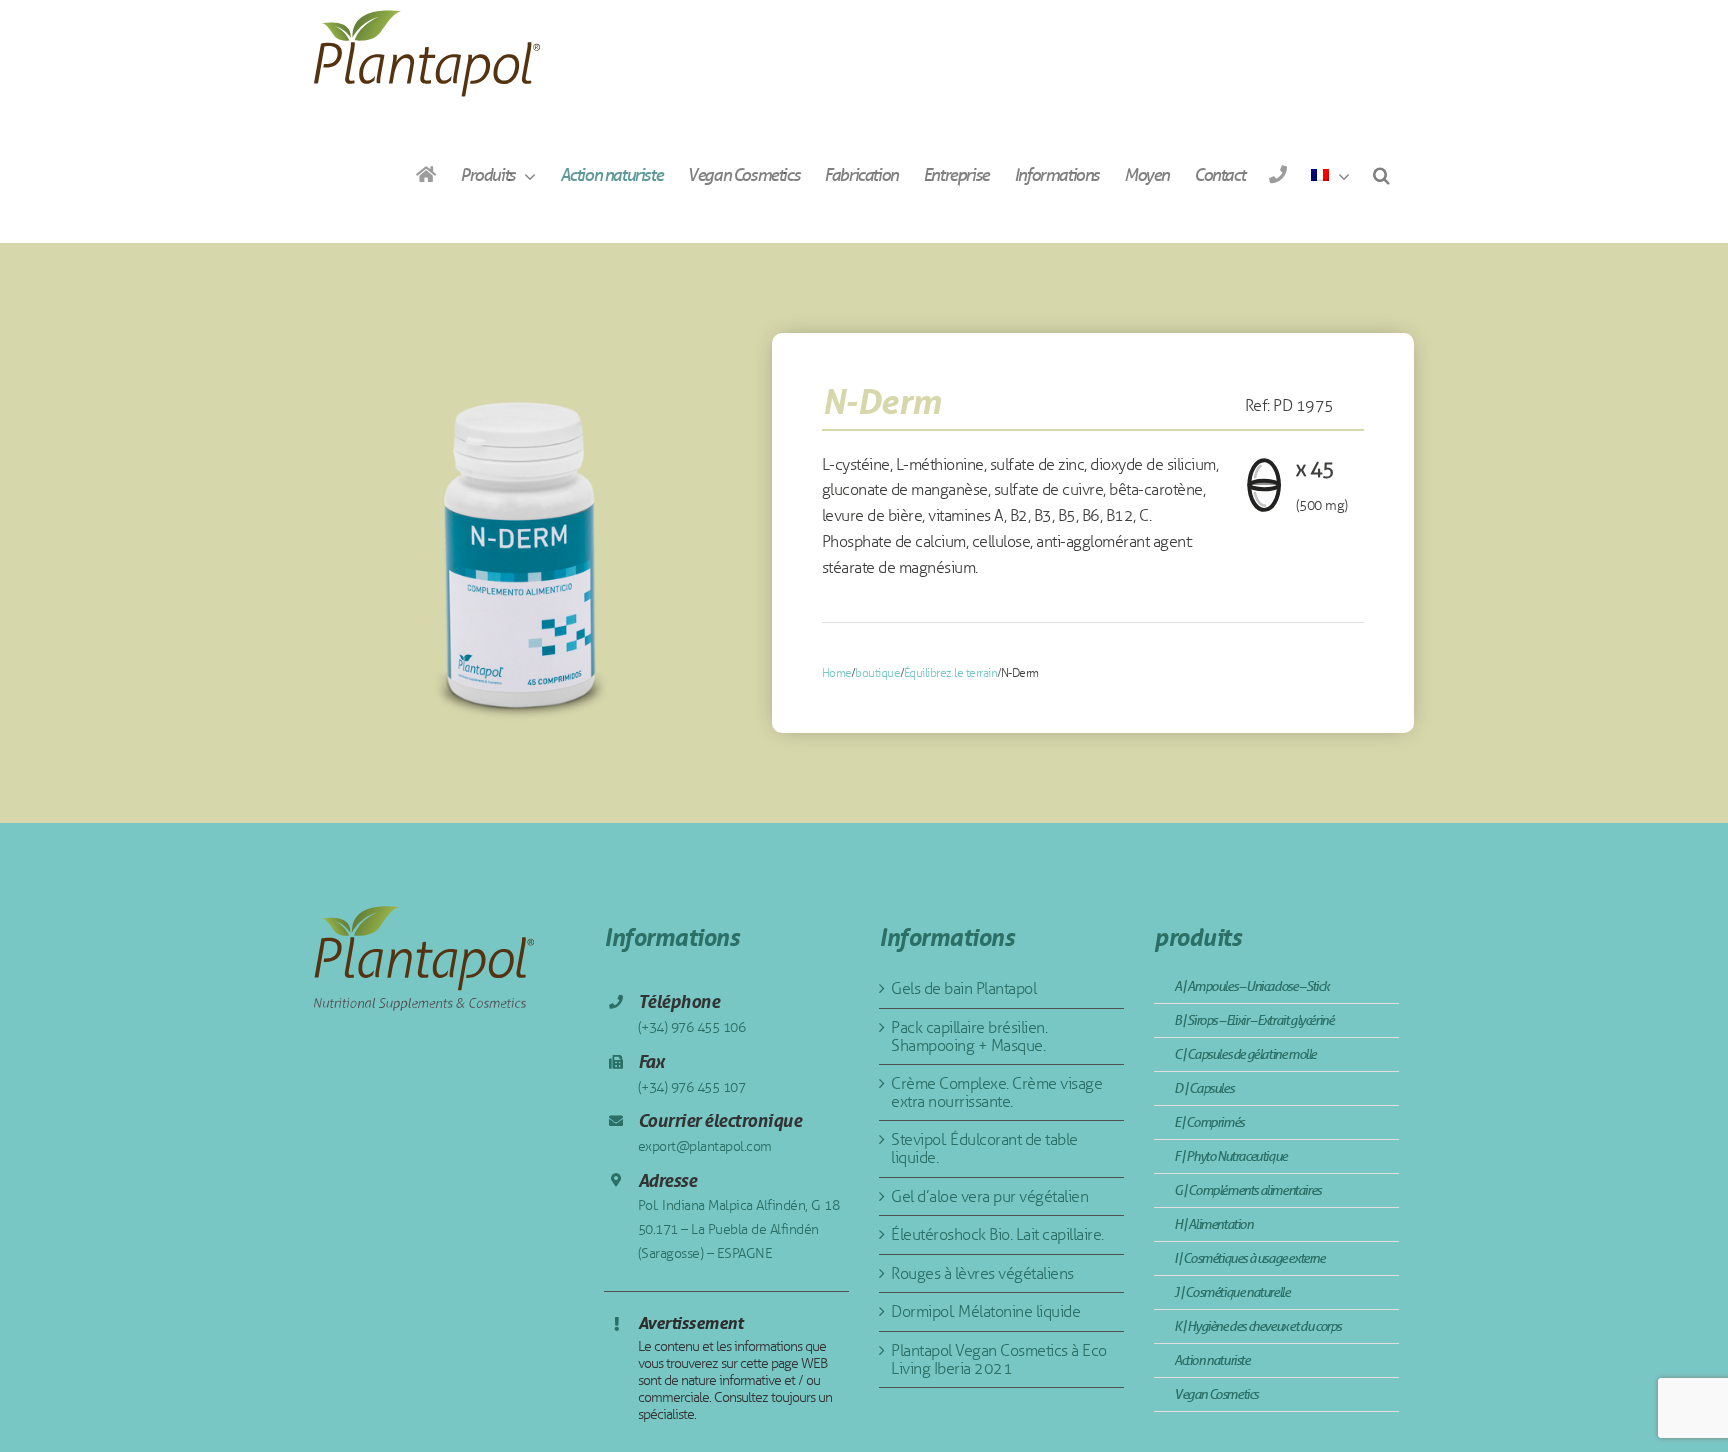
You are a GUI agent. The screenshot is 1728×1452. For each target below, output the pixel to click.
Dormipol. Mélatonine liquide (985, 1311)
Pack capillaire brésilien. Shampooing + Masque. (969, 1036)
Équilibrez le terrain (951, 673)
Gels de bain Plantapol (963, 988)
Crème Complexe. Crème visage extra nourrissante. (996, 1092)
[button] (1381, 174)
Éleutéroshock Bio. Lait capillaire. (997, 1234)
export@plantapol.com (705, 1146)
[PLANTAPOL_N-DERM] (521, 533)
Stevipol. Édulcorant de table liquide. (984, 1148)
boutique (877, 673)
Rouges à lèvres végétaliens (982, 1273)
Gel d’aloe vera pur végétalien (989, 1196)
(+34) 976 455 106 (692, 1027)
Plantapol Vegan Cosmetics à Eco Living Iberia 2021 (999, 1359)
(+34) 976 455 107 (692, 1087)
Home (837, 673)
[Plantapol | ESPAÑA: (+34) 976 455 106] (1277, 174)
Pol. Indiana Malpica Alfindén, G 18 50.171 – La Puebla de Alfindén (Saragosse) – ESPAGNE (739, 1229)
